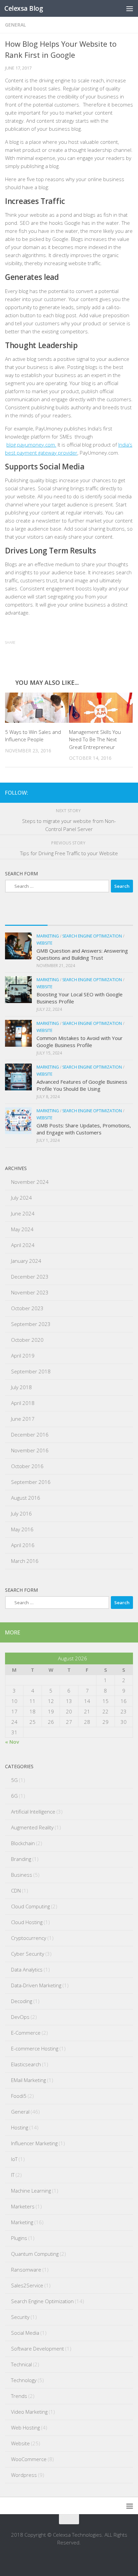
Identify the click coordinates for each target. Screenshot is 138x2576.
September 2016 (31, 1482)
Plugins (19, 2238)
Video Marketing (29, 2412)
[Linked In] (118, 792)
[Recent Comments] (112, 919)
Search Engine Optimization (92, 936)
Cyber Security (28, 1954)
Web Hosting (25, 2427)
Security (20, 2317)
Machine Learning (31, 2191)
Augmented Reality (32, 1827)
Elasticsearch (26, 2064)
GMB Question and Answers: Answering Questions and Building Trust (82, 954)
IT (13, 2175)
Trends (19, 2396)
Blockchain (23, 1843)
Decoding (22, 2001)
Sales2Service (27, 2285)
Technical (21, 2364)
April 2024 (23, 1245)
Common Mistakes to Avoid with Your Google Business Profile (80, 1042)
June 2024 (23, 1213)
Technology (24, 2380)
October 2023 (27, 1308)
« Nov (12, 1742)
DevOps (20, 2017)
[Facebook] (97, 792)
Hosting (20, 2127)
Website (44, 943)
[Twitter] (129, 792)
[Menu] (130, 8)
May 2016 (22, 1529)
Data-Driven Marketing (36, 1985)
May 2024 (22, 1229)
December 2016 (30, 1435)
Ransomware (26, 2270)
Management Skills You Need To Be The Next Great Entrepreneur (95, 739)
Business (22, 1875)
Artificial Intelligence (33, 1812)
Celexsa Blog (24, 8)
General (15, 25)
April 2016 (23, 1545)
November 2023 (30, 1292)
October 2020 (27, 1340)
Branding (21, 1859)
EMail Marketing (28, 2080)
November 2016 (30, 1450)
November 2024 (30, 1182)
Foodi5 (19, 2096)
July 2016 (21, 1513)
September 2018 (31, 1371)
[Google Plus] (108, 792)
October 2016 (27, 1466)
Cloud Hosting (27, 1922)
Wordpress (24, 2475)
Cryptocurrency (29, 1938)
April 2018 (23, 1403)
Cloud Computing (30, 1906)
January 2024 (26, 1261)
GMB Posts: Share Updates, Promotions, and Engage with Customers (84, 1129)
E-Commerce (26, 2033)
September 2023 (31, 1324)
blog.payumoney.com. (31, 445)
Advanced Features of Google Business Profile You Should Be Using (82, 1085)
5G (14, 1780)
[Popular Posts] (69, 919)
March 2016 (25, 1561)
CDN (16, 1891)
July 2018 (21, 1387)
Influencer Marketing (34, 2143)
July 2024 (21, 1198)
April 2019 (23, 1356)
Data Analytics (27, 1969)
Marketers (23, 2206)
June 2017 (23, 1419)
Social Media (25, 2333)
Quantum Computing (35, 2254)
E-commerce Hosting (35, 2048)
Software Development (38, 2349)
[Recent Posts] (26, 919)
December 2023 (30, 1277)
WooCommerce (29, 2459)
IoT (14, 2159)
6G (14, 1796)
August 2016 (26, 1498)
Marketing (48, 936)
